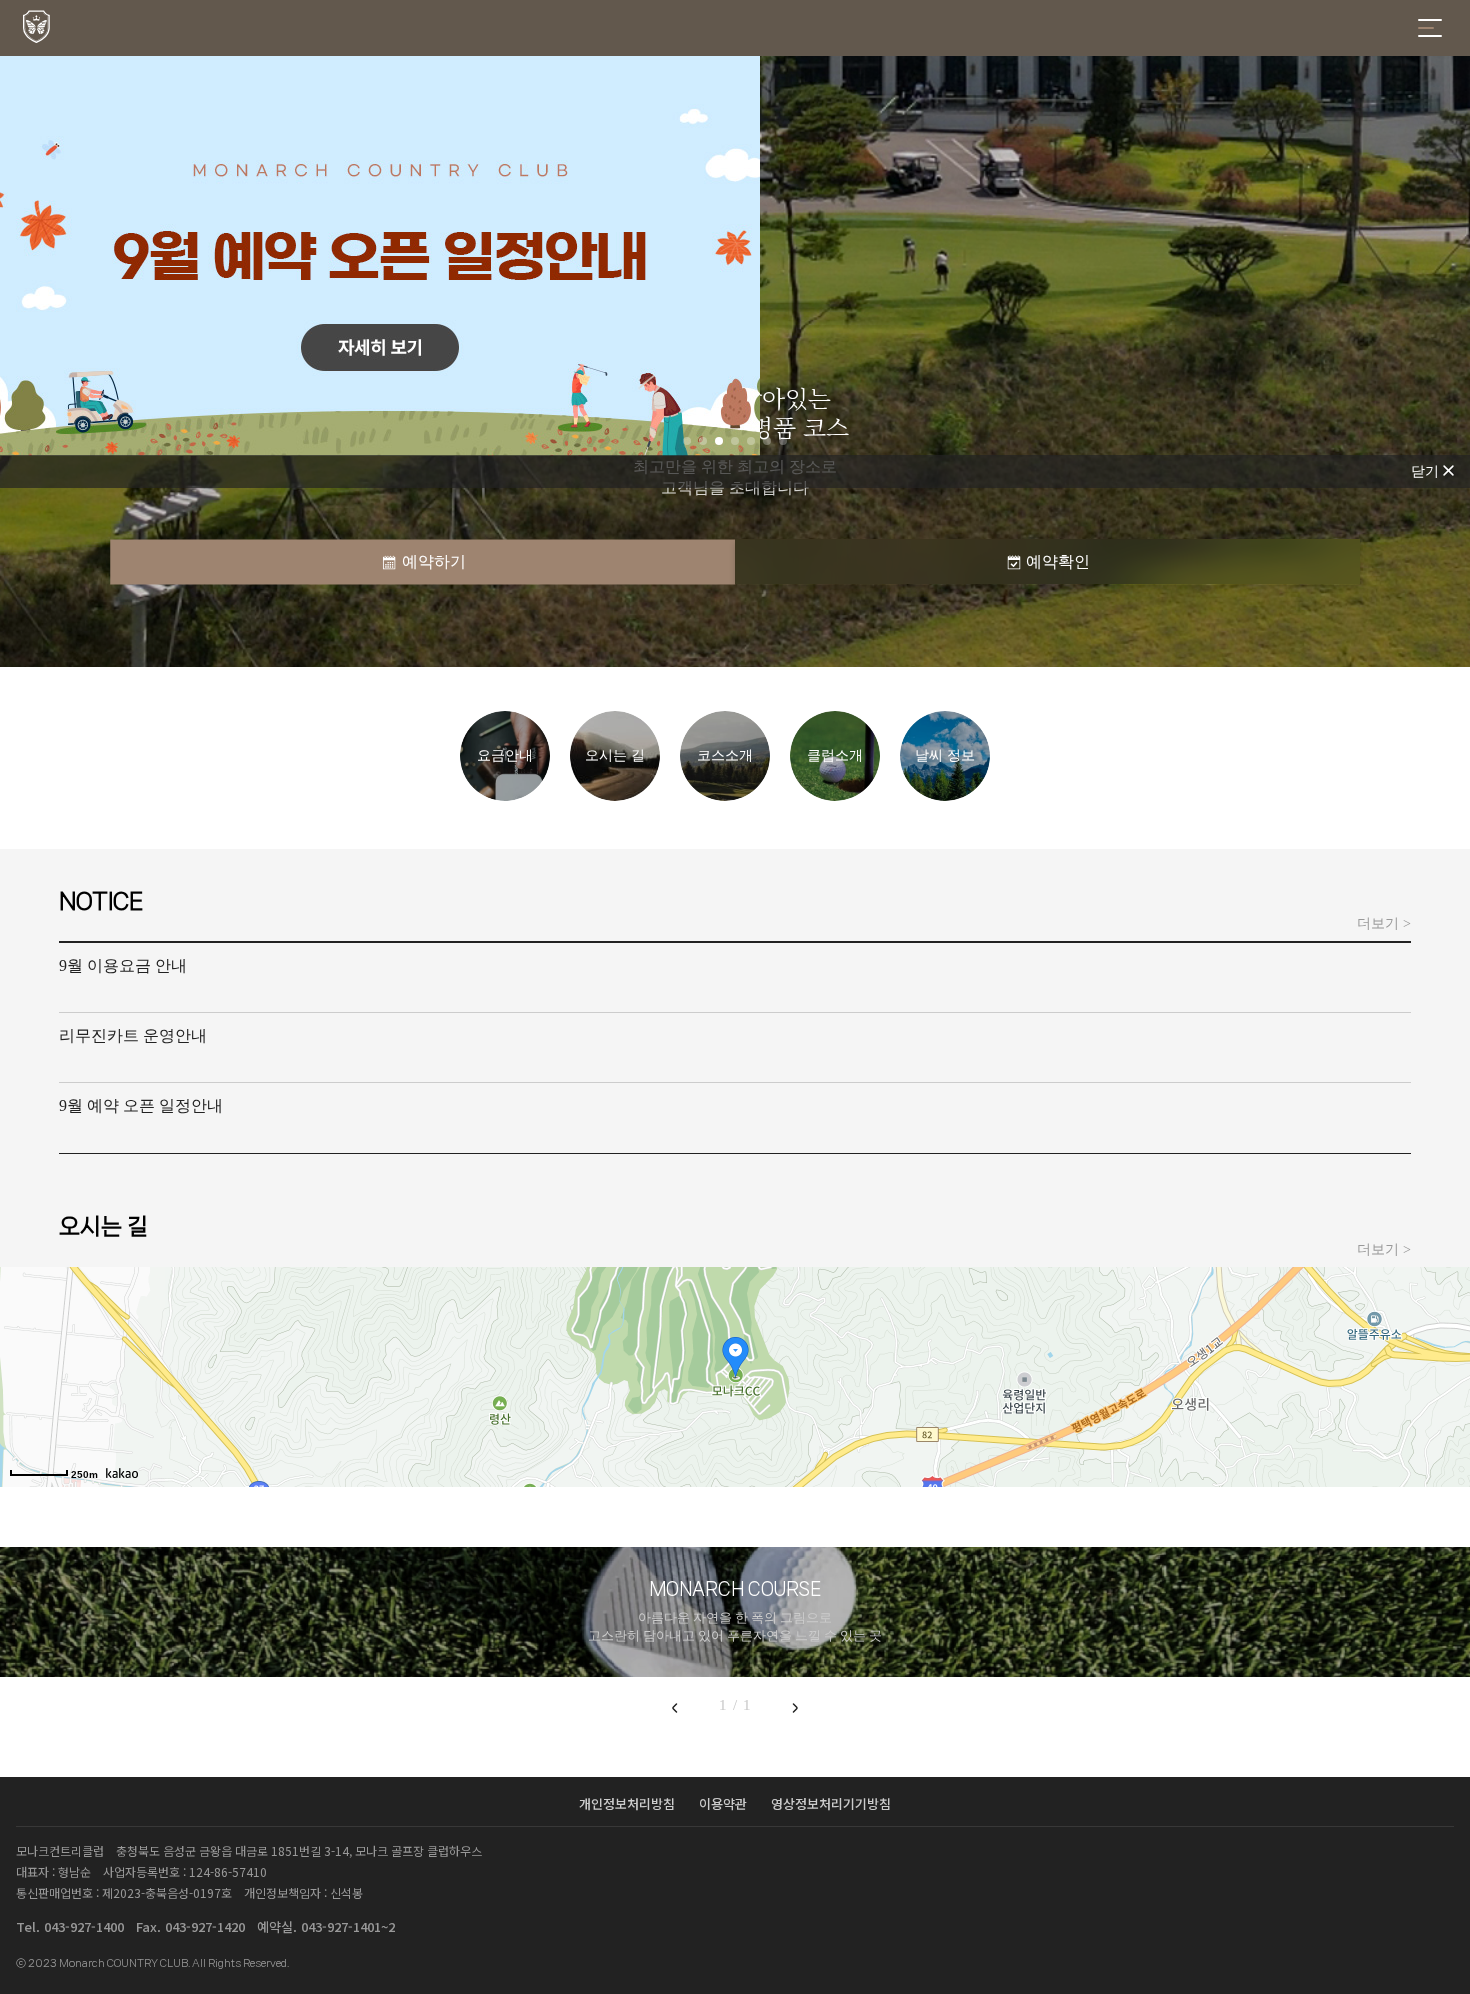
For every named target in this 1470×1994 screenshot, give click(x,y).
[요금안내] (505, 795)
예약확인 (1058, 561)
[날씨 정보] (945, 795)
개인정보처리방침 (629, 1803)
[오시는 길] (615, 795)
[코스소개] (725, 795)
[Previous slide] (675, 1707)
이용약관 (725, 1803)
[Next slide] (795, 1707)
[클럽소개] (835, 795)
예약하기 (434, 561)
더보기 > (1384, 923)
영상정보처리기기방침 (831, 1803)
